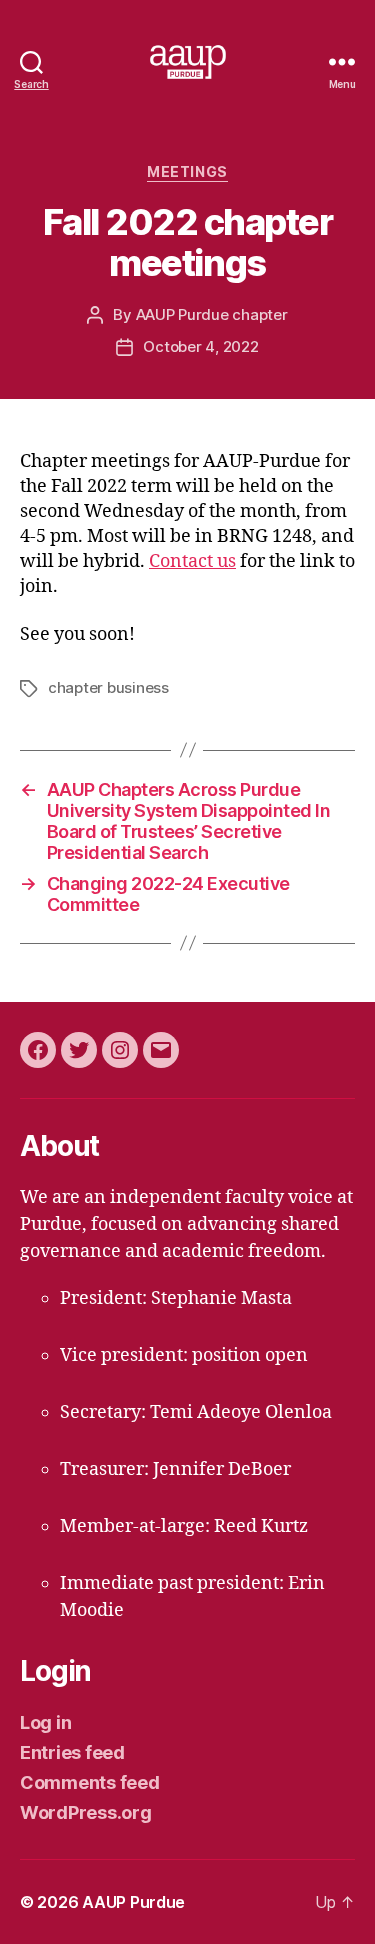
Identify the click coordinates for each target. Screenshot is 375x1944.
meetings (187, 171)
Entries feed (72, 1752)
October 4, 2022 (200, 346)
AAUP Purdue (133, 1902)
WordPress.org (86, 1812)
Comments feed (90, 1782)
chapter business (108, 687)
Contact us (192, 561)
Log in (45, 1722)
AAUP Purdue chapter (212, 314)
